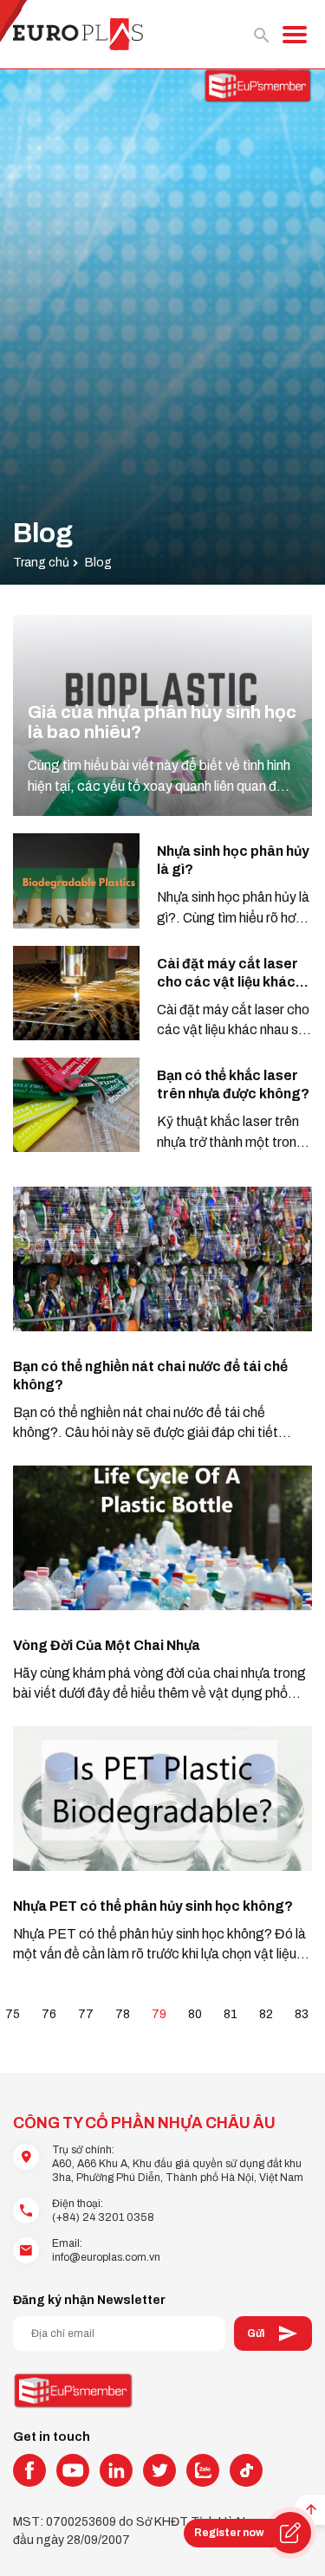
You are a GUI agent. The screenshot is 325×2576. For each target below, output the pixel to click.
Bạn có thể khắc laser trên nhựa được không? (233, 1084)
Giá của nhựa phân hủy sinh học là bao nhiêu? (162, 722)
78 (123, 2014)
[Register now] (290, 2533)
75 (13, 2014)
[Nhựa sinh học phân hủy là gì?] (76, 880)
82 (266, 2014)
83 (302, 2014)
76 (49, 2014)
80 (195, 2014)
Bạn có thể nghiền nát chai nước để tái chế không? (150, 1375)
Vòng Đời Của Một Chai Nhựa (107, 1645)
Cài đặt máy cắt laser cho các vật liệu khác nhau (227, 974)
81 (231, 2014)
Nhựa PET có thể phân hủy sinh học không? (153, 1906)
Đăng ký (273, 2333)
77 (86, 2014)
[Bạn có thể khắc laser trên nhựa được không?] (76, 1105)
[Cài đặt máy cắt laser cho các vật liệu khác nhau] (76, 993)
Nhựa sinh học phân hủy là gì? (233, 860)
